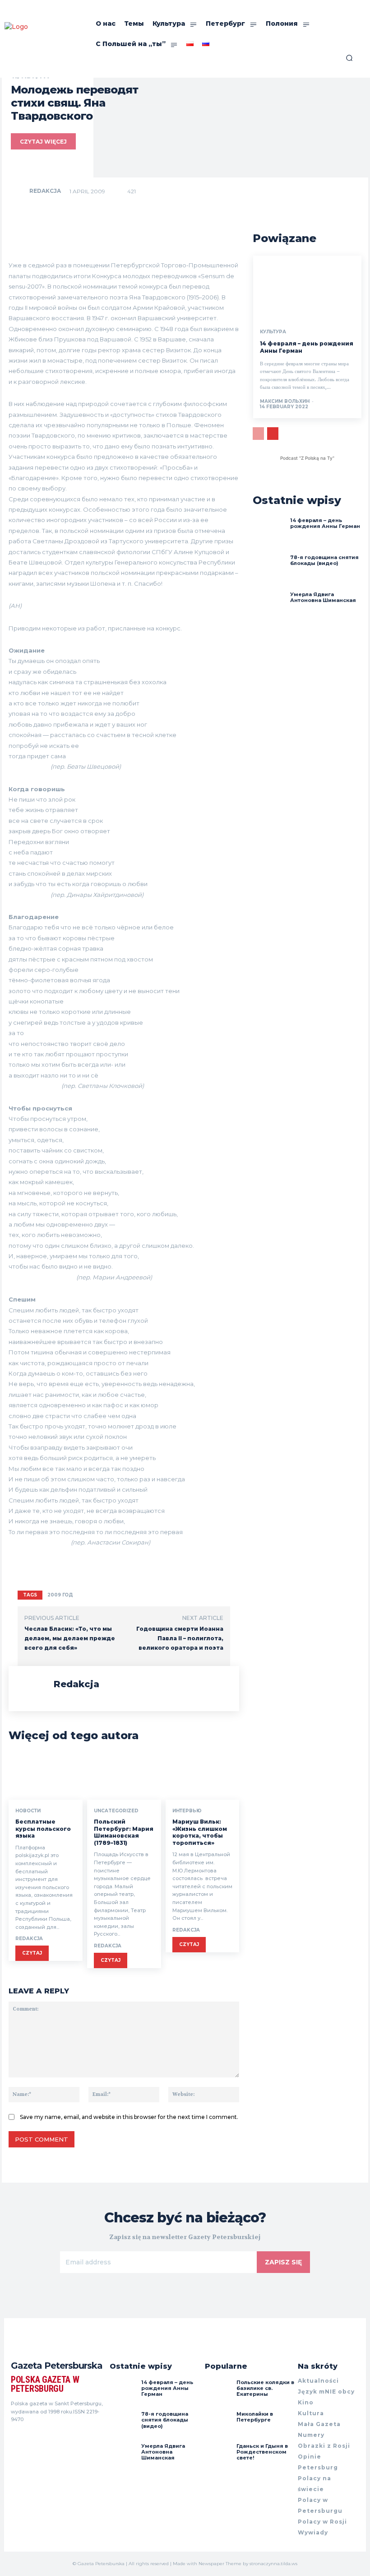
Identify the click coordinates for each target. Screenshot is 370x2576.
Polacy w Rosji (322, 2522)
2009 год (60, 1595)
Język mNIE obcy (326, 2392)
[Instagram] (31, 2436)
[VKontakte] (47, 2436)
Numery (311, 2435)
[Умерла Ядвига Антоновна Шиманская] (269, 608)
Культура (273, 332)
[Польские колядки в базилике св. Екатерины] (218, 2393)
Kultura (311, 2413)
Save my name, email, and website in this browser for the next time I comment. (129, 2117)
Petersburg (318, 2467)
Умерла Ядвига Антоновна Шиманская (323, 597)
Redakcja (45, 191)
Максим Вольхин (285, 401)
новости (28, 1811)
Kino (306, 2402)
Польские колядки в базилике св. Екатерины (265, 2388)
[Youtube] (63, 2436)
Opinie (310, 2457)
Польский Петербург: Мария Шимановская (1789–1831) (124, 1832)
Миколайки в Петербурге (255, 2417)
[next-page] (273, 434)
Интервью (187, 1811)
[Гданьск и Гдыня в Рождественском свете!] (218, 2457)
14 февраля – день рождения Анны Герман (325, 523)
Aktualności (318, 2381)
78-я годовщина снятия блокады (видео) (324, 560)
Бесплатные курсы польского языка (43, 1829)
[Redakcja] (19, 191)
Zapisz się (283, 2262)
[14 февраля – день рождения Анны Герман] (307, 288)
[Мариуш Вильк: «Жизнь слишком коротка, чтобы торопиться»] (203, 1778)
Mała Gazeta (319, 2424)
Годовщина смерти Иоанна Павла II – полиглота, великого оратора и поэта (180, 1638)
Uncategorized (116, 1811)
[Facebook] (14, 2436)
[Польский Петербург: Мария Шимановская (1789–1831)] (124, 1778)
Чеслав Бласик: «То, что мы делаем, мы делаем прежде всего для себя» (70, 1638)
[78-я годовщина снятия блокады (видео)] (269, 571)
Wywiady (313, 2532)
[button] (349, 58)
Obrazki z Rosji (324, 2446)
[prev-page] (258, 434)
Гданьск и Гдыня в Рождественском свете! (262, 2452)
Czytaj (32, 1953)
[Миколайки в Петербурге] (218, 2425)
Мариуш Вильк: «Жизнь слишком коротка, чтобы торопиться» (200, 1832)
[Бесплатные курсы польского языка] (46, 1778)
